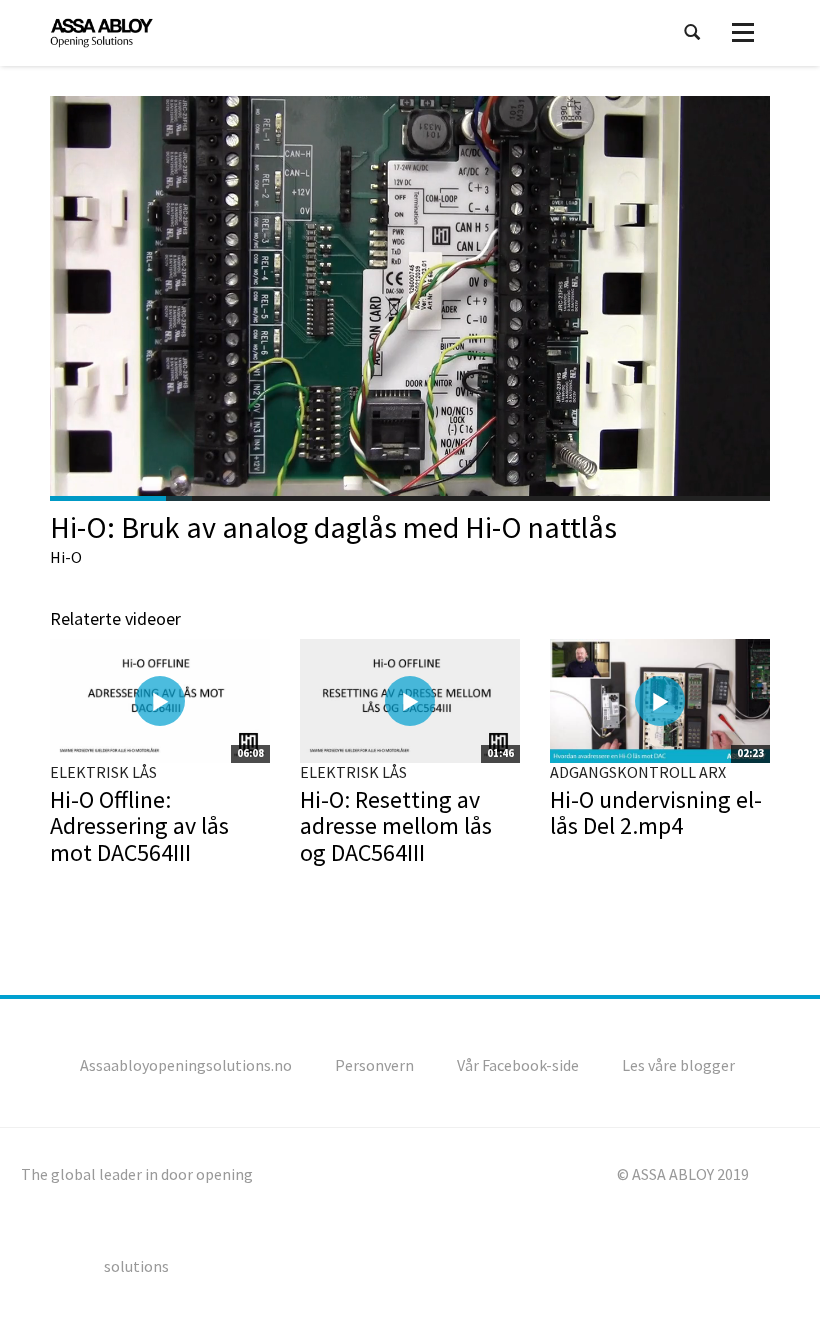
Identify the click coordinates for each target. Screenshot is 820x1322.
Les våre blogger (678, 1065)
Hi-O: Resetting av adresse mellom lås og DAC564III (396, 826)
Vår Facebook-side (518, 1065)
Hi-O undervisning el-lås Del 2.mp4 (656, 812)
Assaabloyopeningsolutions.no (186, 1065)
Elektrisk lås (103, 772)
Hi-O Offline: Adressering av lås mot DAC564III (139, 826)
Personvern (374, 1065)
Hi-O (66, 557)
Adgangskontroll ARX (638, 772)
